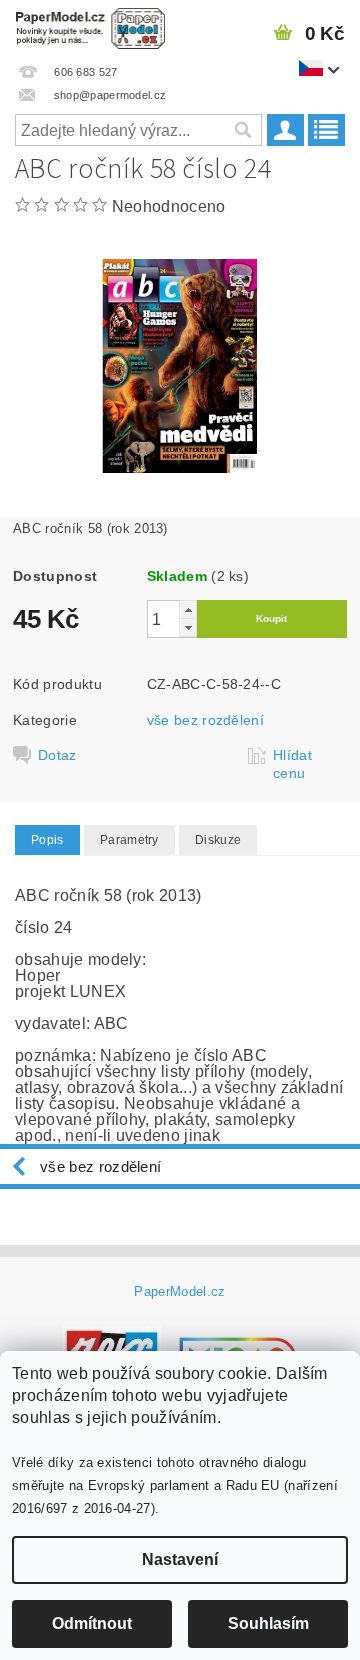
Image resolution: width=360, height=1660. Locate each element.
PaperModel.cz (179, 1291)
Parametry (129, 840)
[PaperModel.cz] (90, 26)
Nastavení (180, 1559)
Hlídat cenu (292, 764)
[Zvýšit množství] (188, 609)
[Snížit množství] (188, 627)
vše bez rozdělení (205, 720)
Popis (47, 840)
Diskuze (218, 840)
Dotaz (57, 755)
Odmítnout (92, 1623)
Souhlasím (268, 1623)
